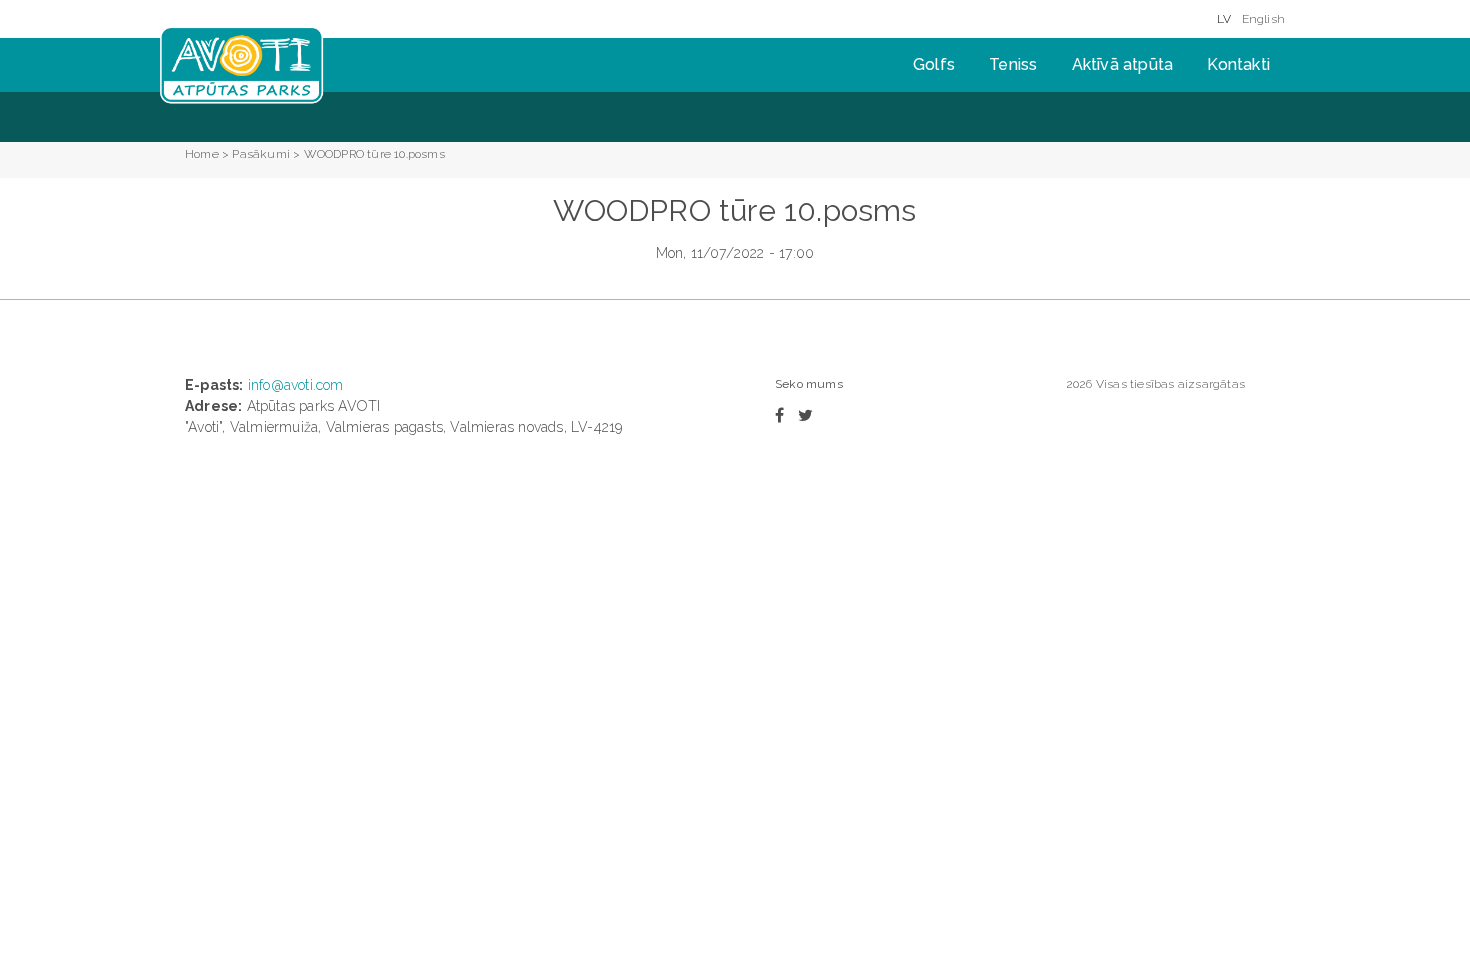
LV (1224, 19)
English (1263, 19)
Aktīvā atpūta (1123, 64)
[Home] (241, 65)
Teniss (1013, 64)
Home (202, 154)
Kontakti (1238, 64)
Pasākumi (261, 154)
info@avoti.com (296, 385)
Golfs (934, 64)
